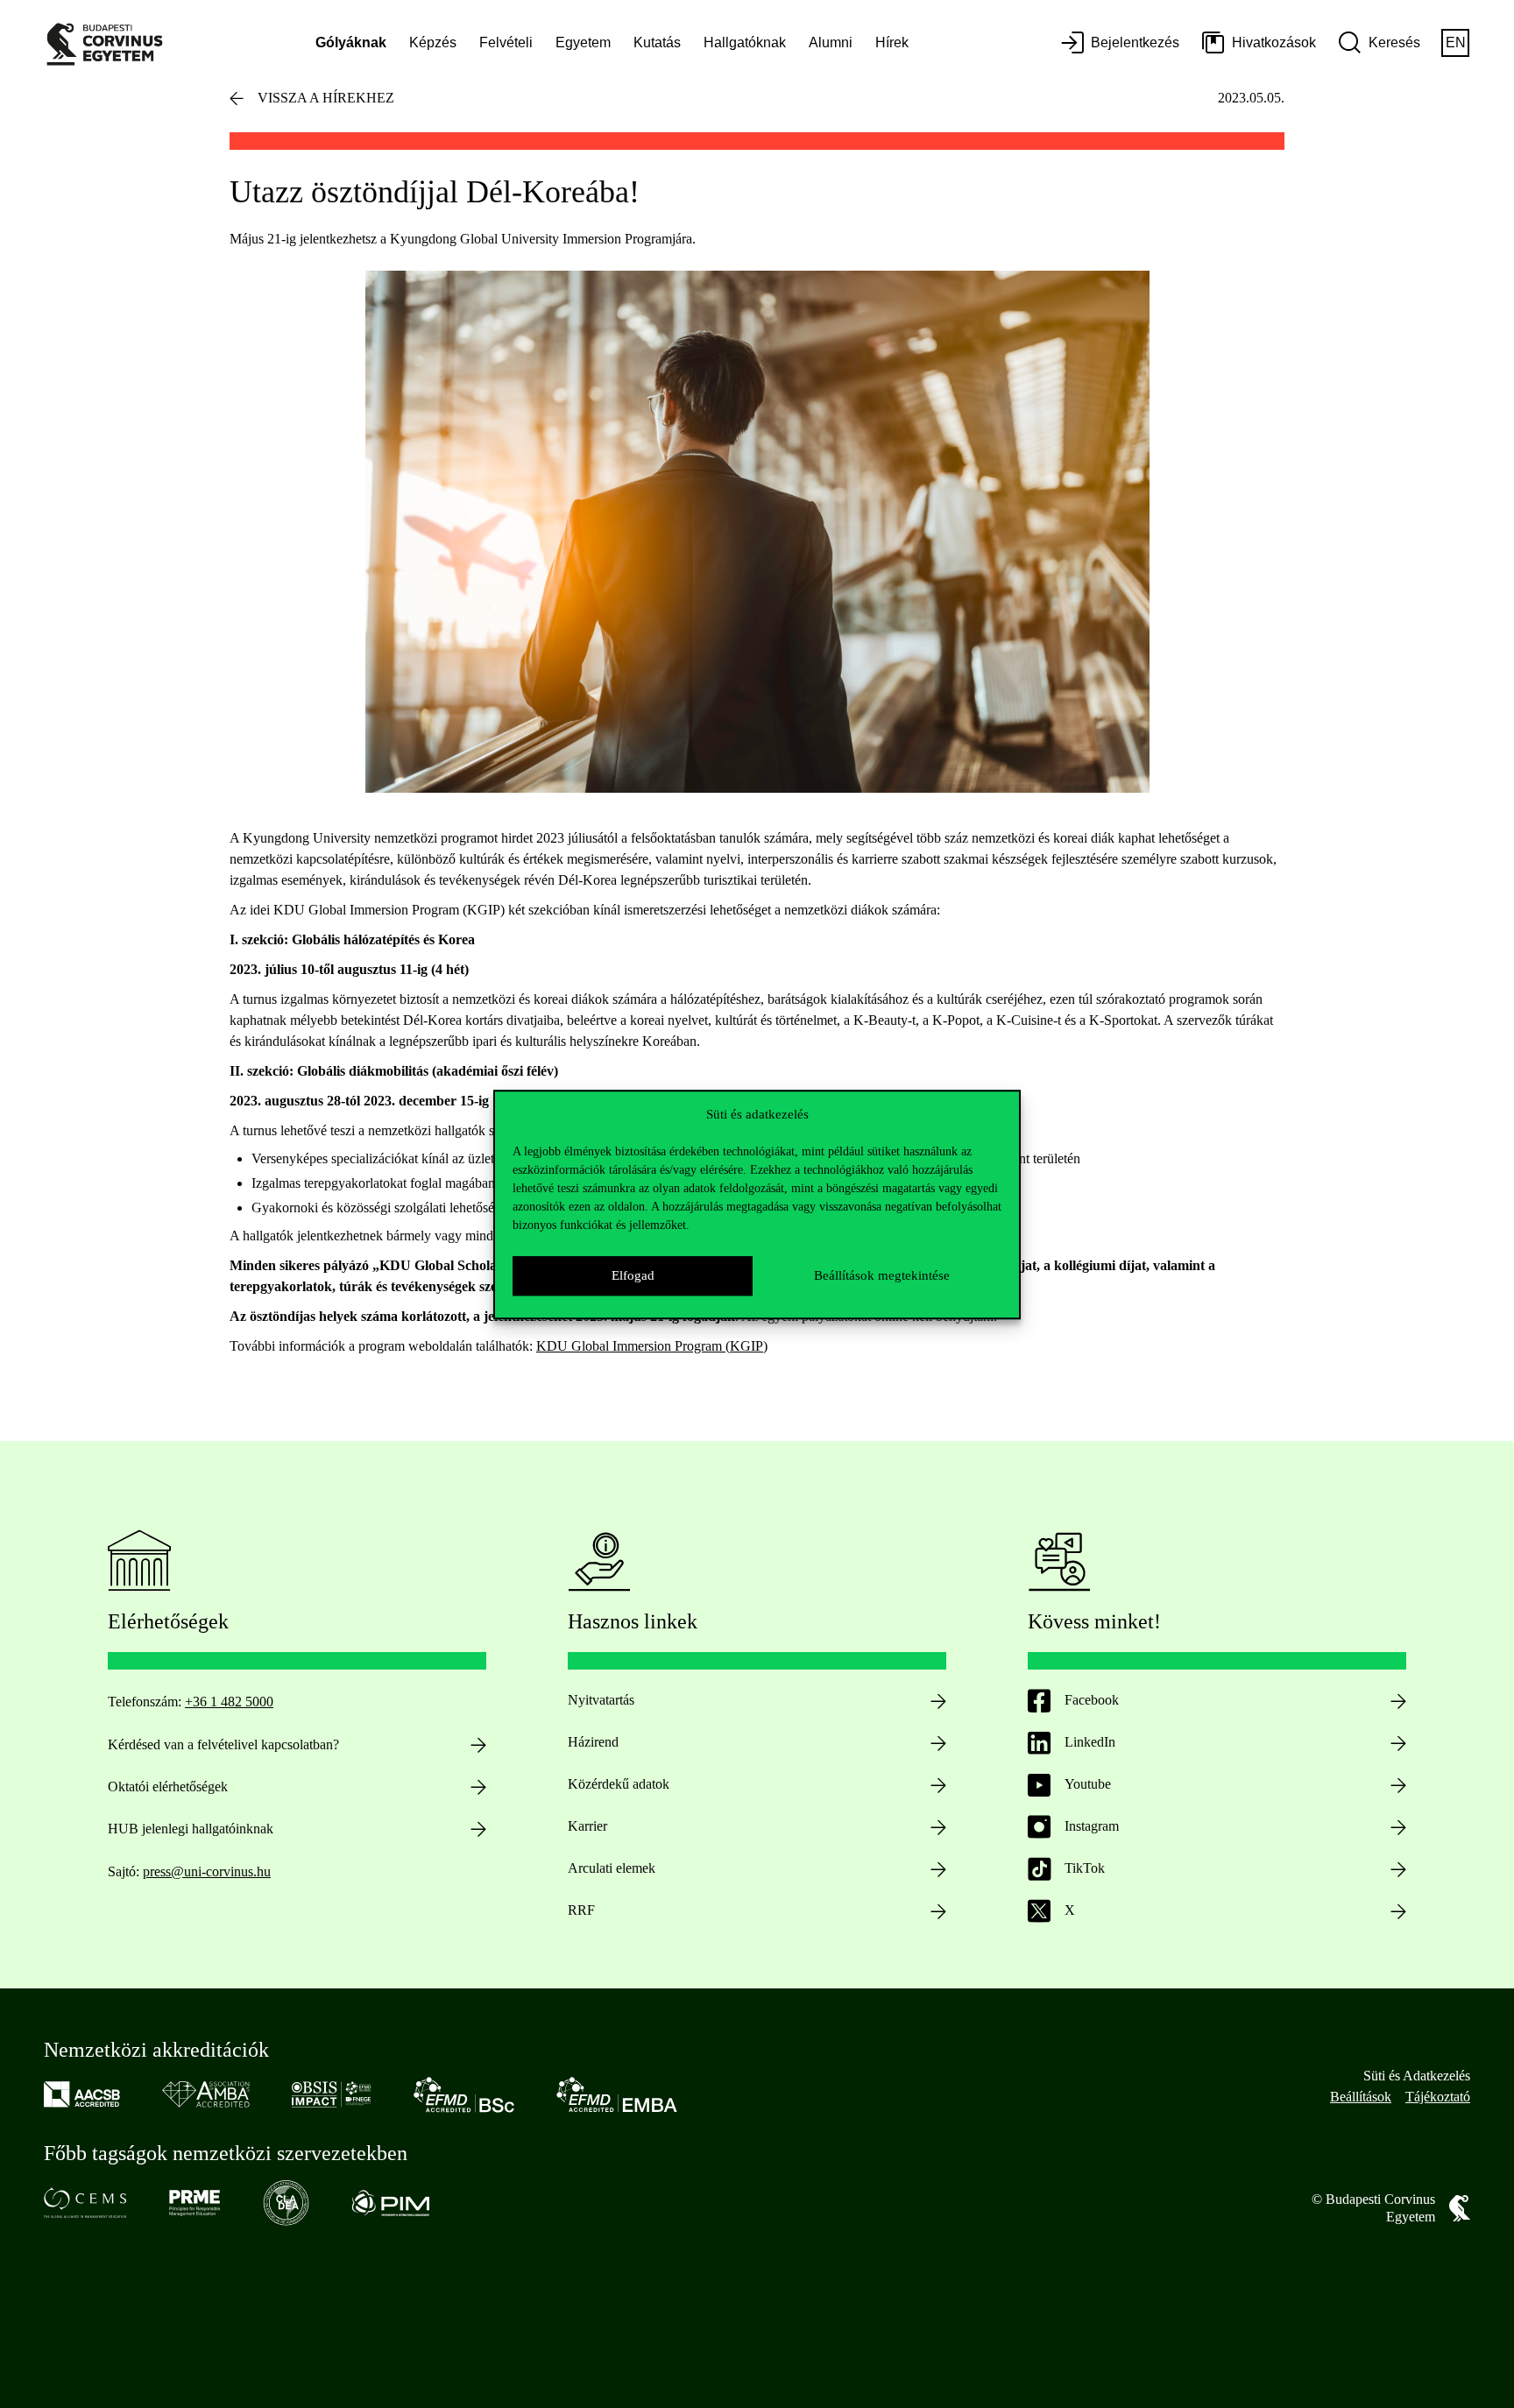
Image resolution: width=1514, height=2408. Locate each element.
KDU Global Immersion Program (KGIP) (652, 1346)
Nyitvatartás (601, 1700)
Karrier (587, 1826)
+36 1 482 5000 (229, 1702)
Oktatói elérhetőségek (168, 1787)
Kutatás (657, 42)
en (1456, 42)
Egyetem (583, 42)
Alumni (831, 42)
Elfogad (633, 1275)
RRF (581, 1910)
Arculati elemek (612, 1868)
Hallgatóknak (745, 42)
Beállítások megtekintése (882, 1275)
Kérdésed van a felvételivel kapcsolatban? (223, 1744)
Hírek (892, 42)
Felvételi (506, 42)
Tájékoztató (1438, 2097)
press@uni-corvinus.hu (207, 1871)
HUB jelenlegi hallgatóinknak (191, 1829)
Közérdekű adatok (619, 1784)
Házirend (593, 1742)
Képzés (433, 42)
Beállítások (1361, 2097)
